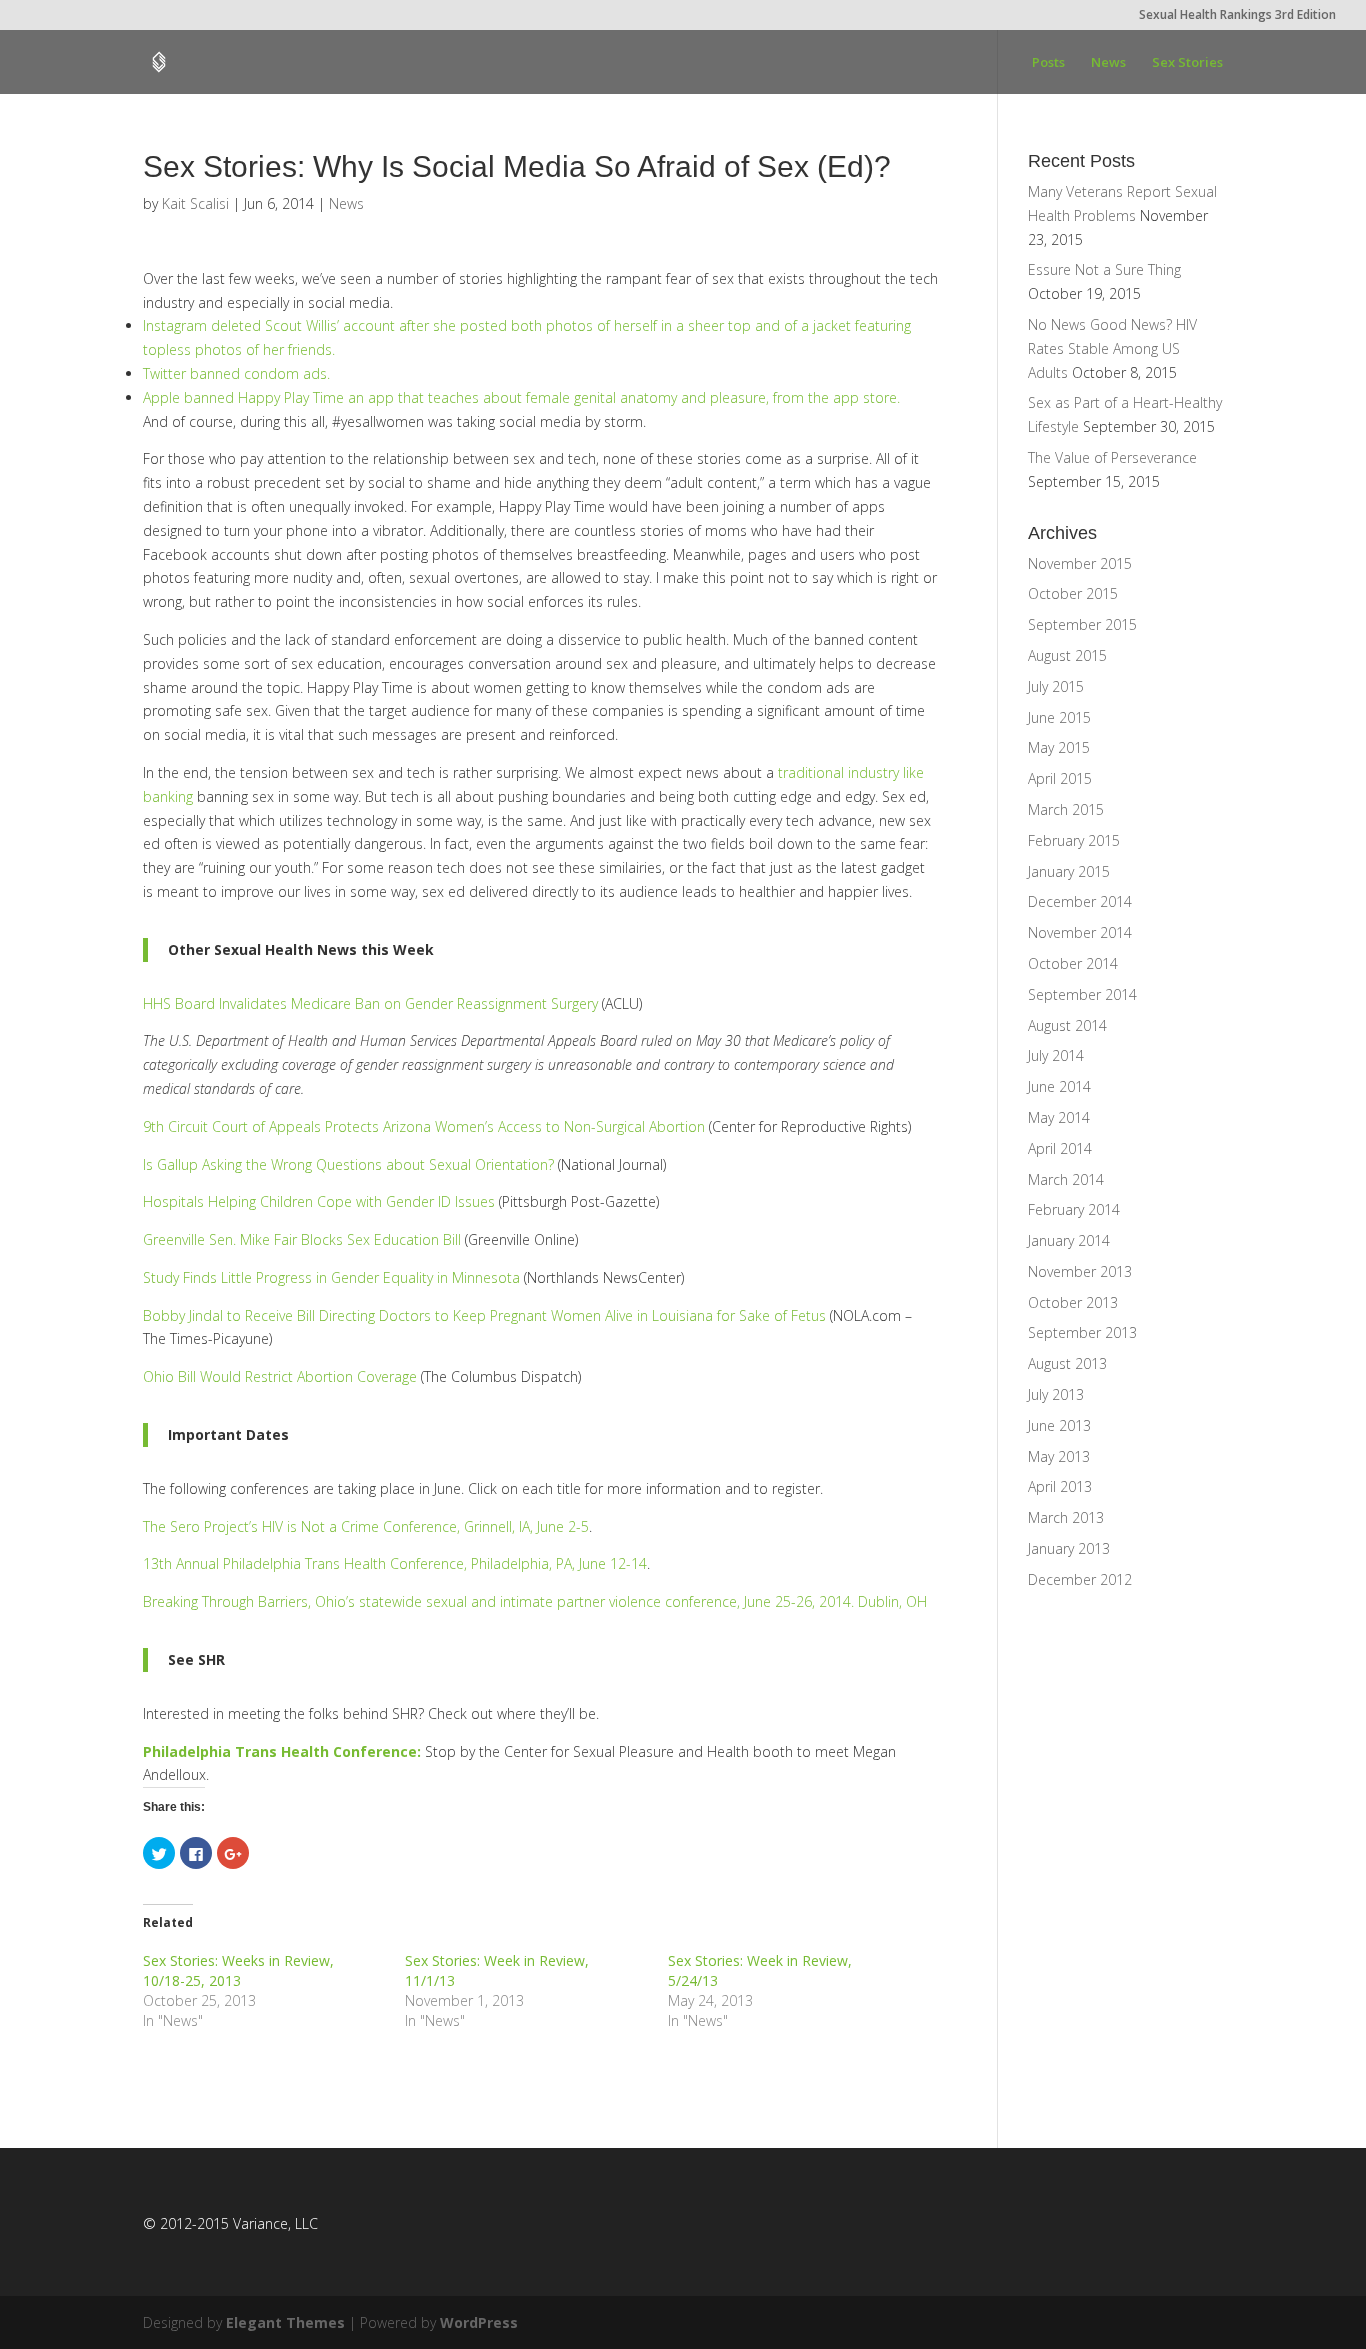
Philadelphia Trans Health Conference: (282, 1751)
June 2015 (1059, 717)
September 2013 (1082, 1332)
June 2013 (1059, 1425)
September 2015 (1082, 624)
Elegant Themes (285, 2322)
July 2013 (1056, 1394)
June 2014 (1059, 1086)
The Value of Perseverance (1112, 457)
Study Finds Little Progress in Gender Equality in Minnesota (331, 1277)
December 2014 (1080, 901)
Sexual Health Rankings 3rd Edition (1237, 16)
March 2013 (1066, 1517)
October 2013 (1073, 1302)
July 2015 (1056, 686)
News (1108, 63)
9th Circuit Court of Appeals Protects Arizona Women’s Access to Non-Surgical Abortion (424, 1126)
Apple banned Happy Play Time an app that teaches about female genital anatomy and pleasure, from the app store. (521, 397)
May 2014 (1059, 1117)
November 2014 (1080, 932)
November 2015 (1080, 563)
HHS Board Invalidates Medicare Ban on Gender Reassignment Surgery (370, 1003)
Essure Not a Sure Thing (1104, 269)
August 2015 (1067, 655)
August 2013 (1067, 1363)
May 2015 (1059, 747)
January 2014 (1069, 1240)
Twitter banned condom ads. (236, 373)
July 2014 (1056, 1055)
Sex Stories (1187, 63)
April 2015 (1060, 778)
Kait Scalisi (195, 203)
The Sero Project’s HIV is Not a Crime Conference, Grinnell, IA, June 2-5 (366, 1526)
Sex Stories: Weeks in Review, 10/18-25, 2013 (238, 1970)
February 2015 (1074, 840)
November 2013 (1080, 1271)
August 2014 (1067, 1025)
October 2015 (1073, 593)
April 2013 (1060, 1486)
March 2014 (1066, 1179)
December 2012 (1080, 1579)
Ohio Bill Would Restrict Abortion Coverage (280, 1376)
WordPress (479, 2322)
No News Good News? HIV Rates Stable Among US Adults (1112, 348)
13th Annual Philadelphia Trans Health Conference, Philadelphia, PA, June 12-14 (395, 1563)
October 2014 (1073, 963)
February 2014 (1074, 1209)
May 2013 (1059, 1456)
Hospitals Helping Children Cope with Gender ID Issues (319, 1201)
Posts (1048, 63)
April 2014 (1060, 1148)
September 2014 (1082, 994)
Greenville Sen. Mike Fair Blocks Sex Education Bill (302, 1239)
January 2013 (1069, 1548)
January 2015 (1069, 871)
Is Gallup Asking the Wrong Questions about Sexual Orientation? (348, 1164)
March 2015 (1066, 809)
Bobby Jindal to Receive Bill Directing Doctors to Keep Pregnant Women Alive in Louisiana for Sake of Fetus (484, 1315)
